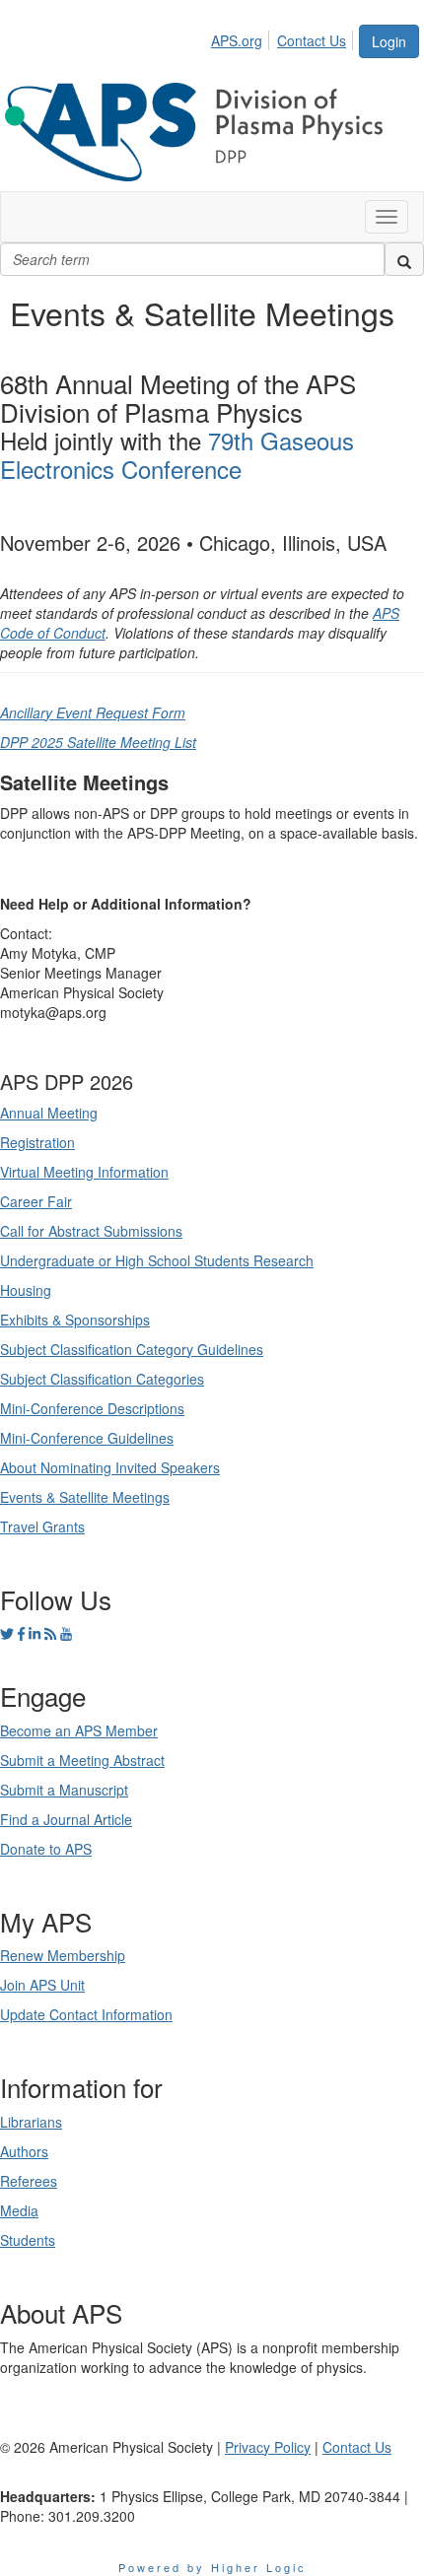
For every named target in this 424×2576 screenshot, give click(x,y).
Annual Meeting (49, 1113)
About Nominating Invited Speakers (110, 1467)
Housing (26, 1290)
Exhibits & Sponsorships (75, 1320)
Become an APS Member (79, 1730)
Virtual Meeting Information (84, 1172)
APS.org (237, 40)
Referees (29, 2181)
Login (389, 41)
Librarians (31, 2122)
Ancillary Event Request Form (93, 712)
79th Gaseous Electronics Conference (177, 454)
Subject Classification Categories (102, 1379)
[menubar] (284, 37)
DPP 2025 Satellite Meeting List (98, 742)
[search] (404, 259)
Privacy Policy (268, 2447)
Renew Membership (63, 1955)
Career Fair (36, 1201)
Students (28, 2240)
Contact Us (312, 40)
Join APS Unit (42, 1985)
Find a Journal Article (66, 1819)
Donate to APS (46, 1849)
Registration (37, 1142)
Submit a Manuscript (64, 1790)
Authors (24, 2151)
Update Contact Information (86, 2014)
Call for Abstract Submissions (91, 1231)
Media (19, 2210)
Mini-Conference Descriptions (92, 1408)
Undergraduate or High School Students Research (157, 1260)
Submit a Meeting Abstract (82, 1760)
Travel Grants (42, 1526)
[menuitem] (242, 37)
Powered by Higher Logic (212, 2567)
